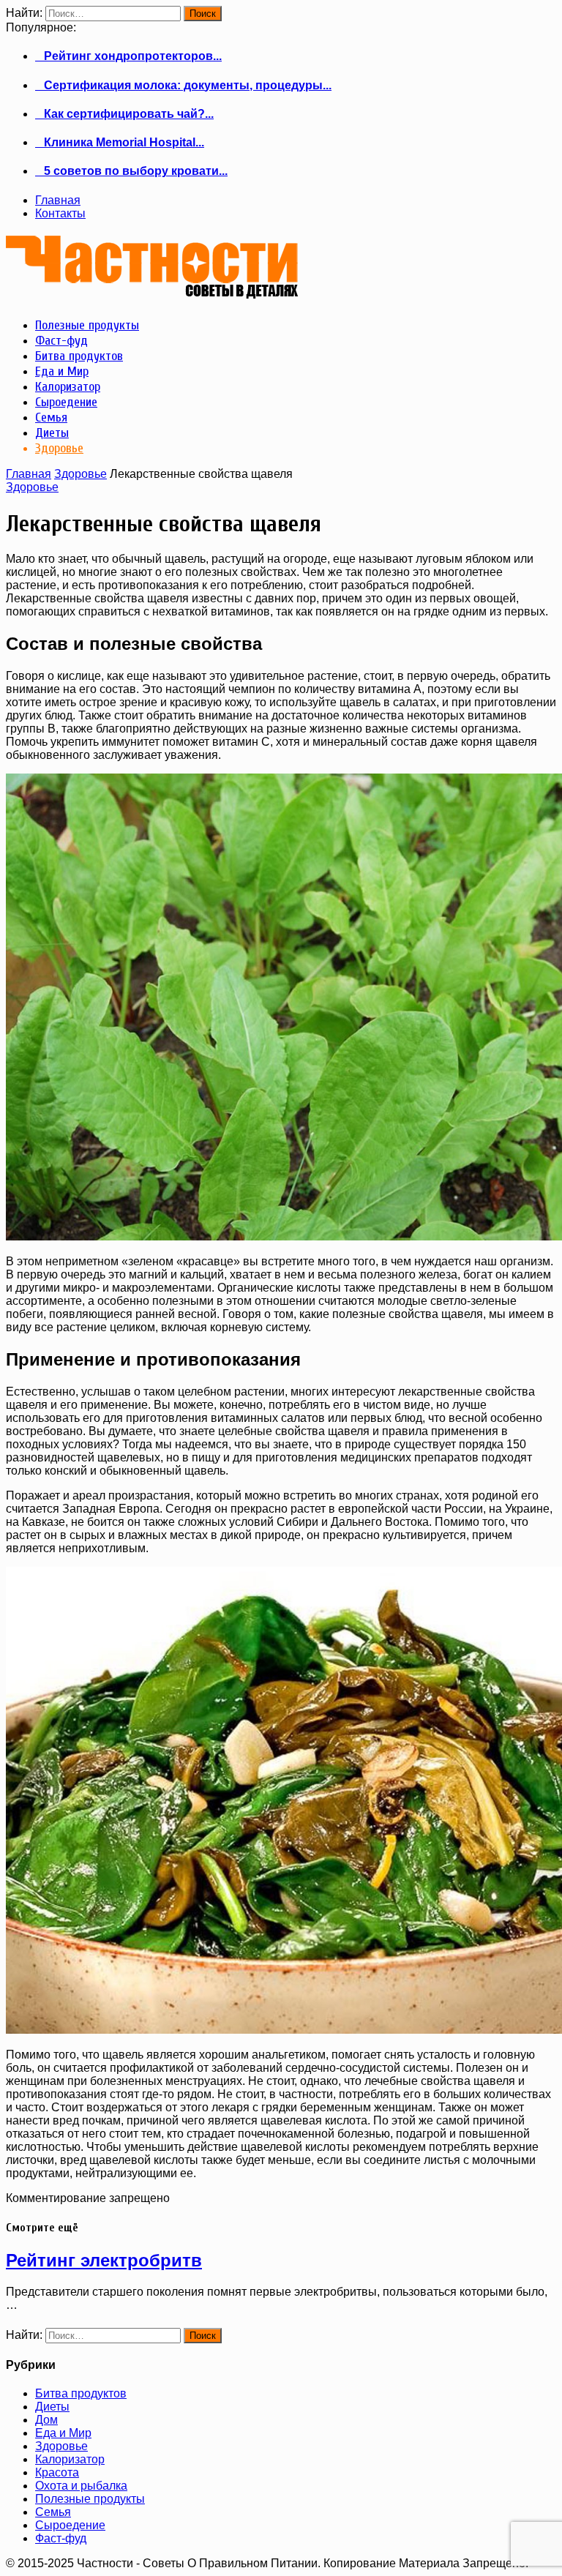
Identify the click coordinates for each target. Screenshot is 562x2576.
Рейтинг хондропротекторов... (128, 56)
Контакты (60, 213)
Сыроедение (70, 2525)
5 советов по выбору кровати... (131, 171)
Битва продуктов (81, 2393)
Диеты (52, 2407)
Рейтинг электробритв (104, 2260)
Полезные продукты (90, 2499)
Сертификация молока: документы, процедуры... (183, 85)
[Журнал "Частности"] (152, 293)
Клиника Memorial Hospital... (120, 142)
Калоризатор (70, 2459)
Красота (57, 2472)
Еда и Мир (63, 2433)
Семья (53, 2512)
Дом (46, 2420)
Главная (58, 200)
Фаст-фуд (61, 2538)
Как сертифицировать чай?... (124, 114)
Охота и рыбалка (81, 2486)
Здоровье (80, 474)
